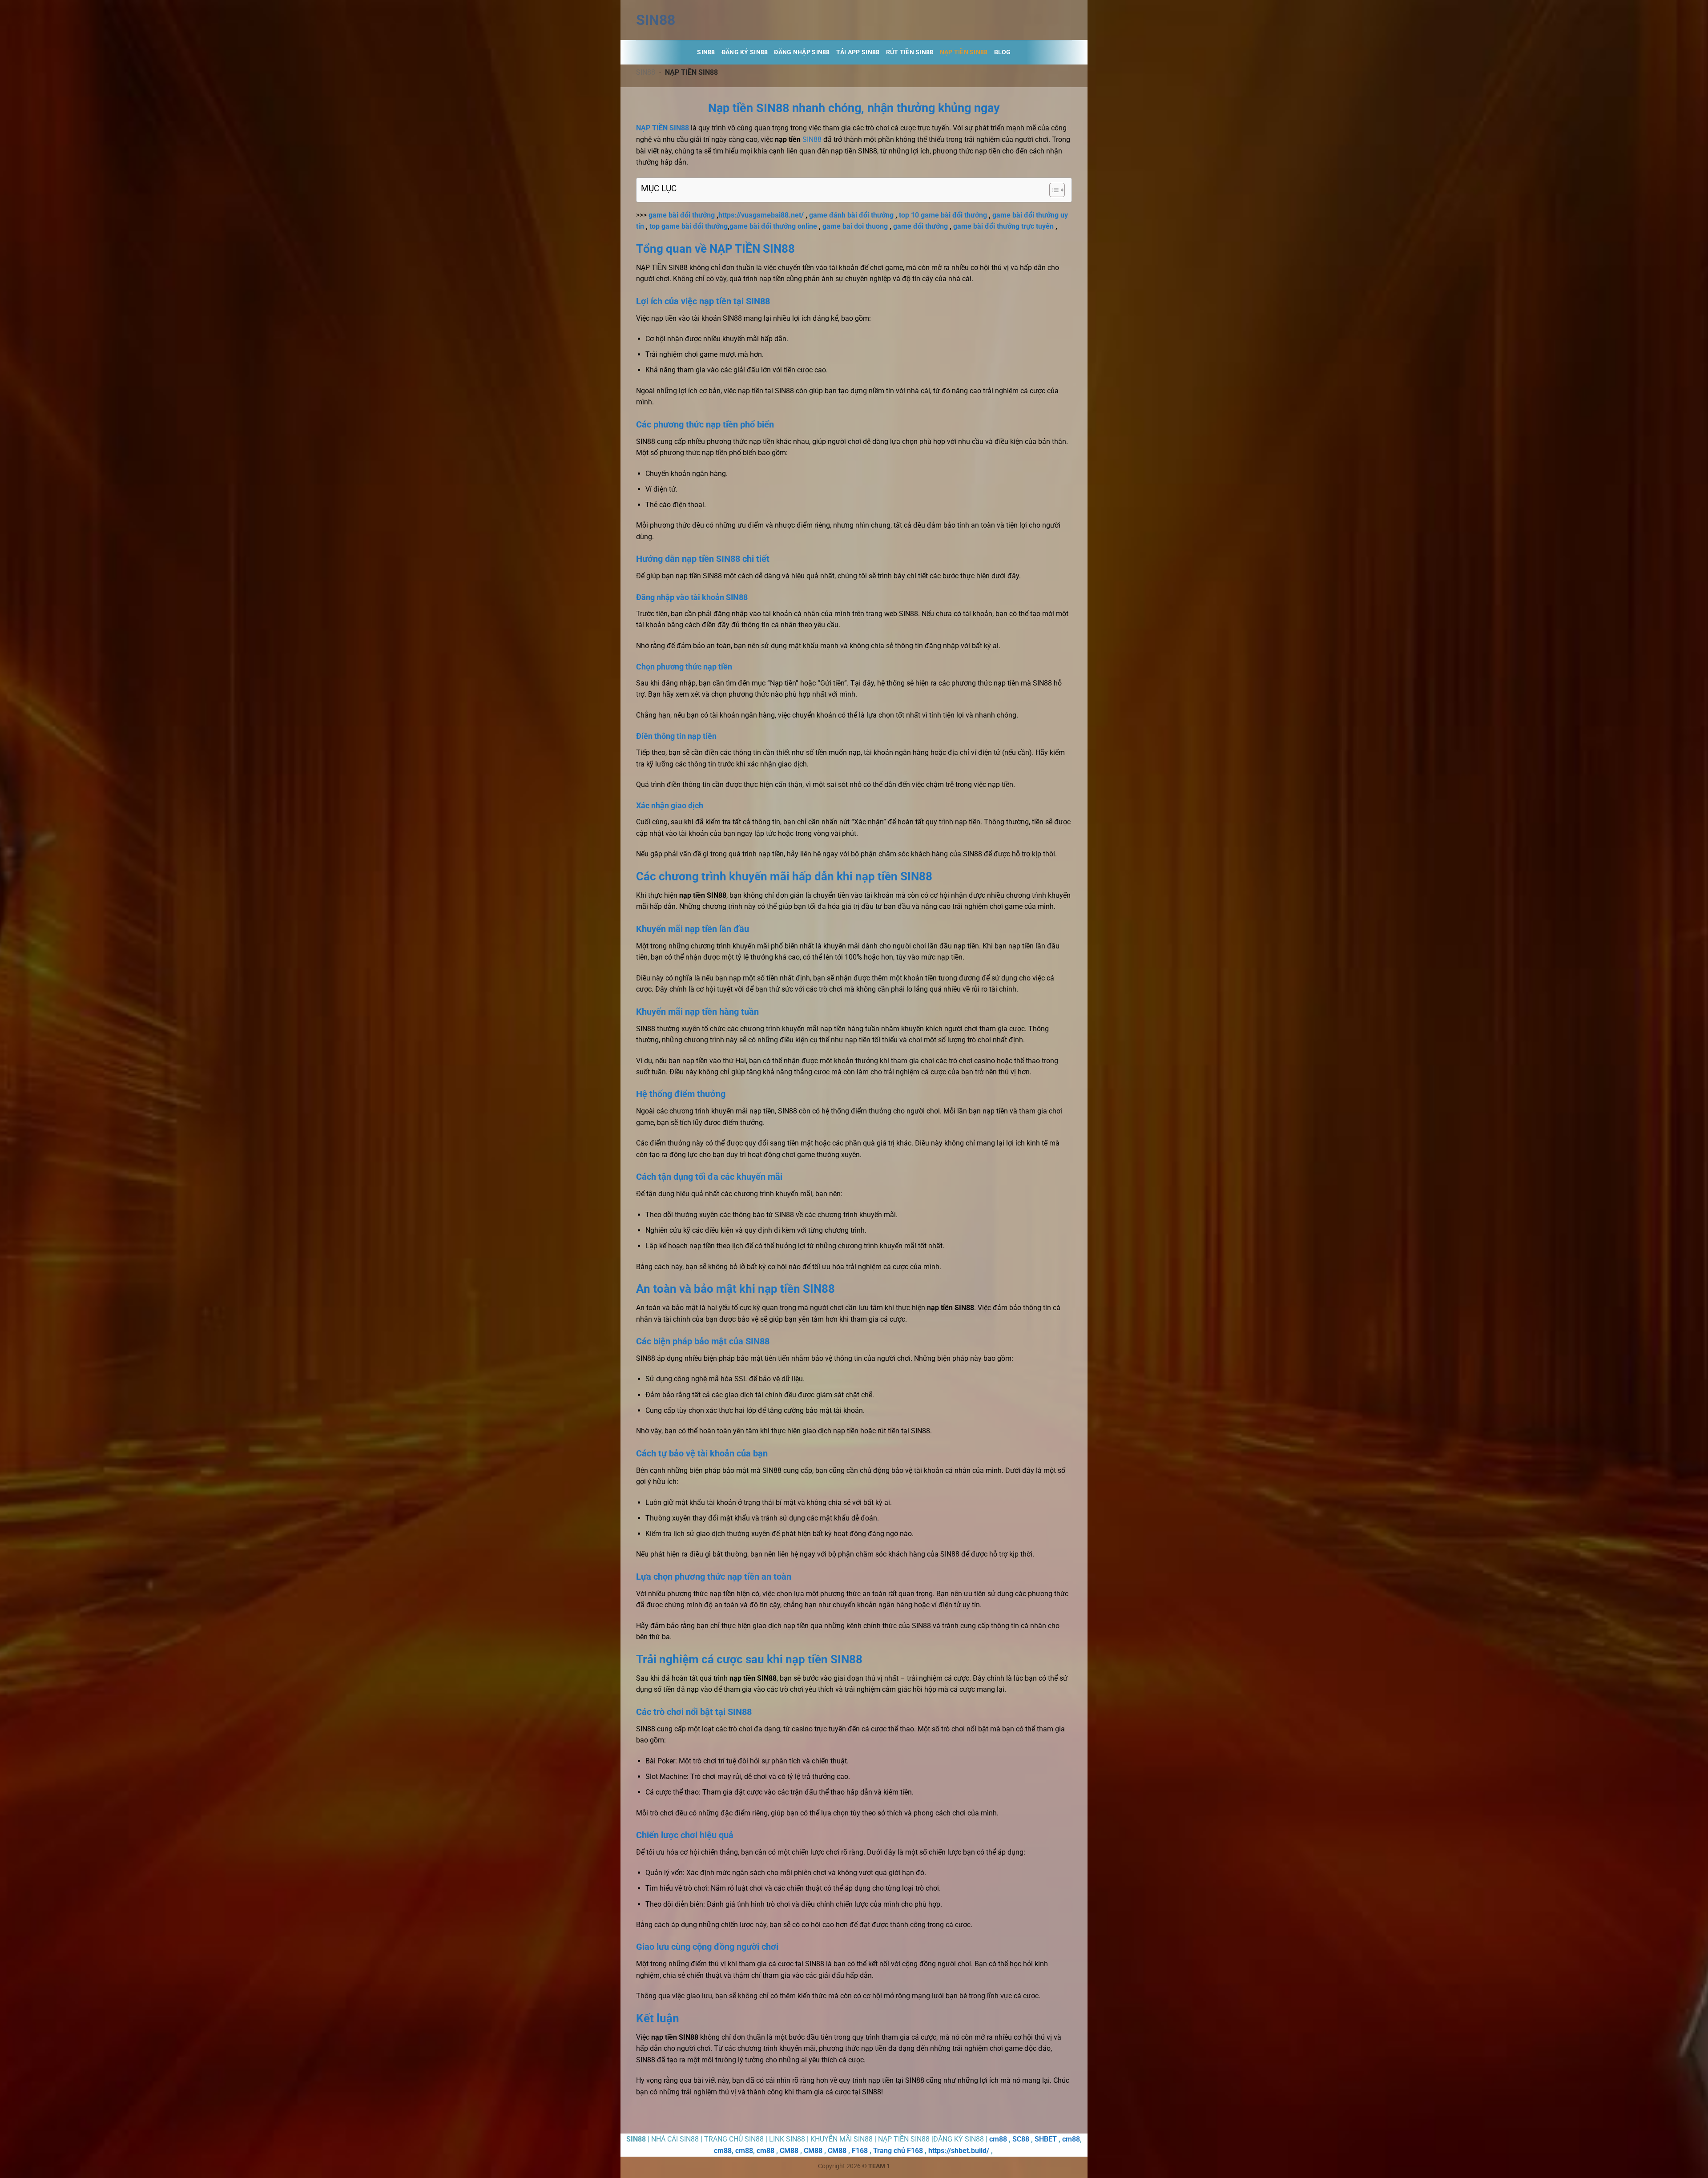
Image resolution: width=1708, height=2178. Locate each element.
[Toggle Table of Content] (1053, 190)
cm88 (998, 2139)
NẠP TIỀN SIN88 (964, 52)
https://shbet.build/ (959, 2151)
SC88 (1021, 2139)
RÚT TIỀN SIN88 (910, 52)
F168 (860, 2151)
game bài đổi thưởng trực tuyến (1003, 226)
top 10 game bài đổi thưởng (943, 215)
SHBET (1046, 2139)
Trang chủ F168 (898, 2151)
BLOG (1003, 52)
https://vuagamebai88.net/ (761, 215)
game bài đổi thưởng (682, 215)
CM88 (789, 2151)
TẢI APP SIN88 (858, 52)
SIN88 (656, 20)
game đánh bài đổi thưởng (851, 215)
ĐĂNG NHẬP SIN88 (802, 52)
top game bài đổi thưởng (689, 226)
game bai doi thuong (855, 226)
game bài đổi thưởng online (773, 226)
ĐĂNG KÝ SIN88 (745, 52)
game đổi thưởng (920, 226)
